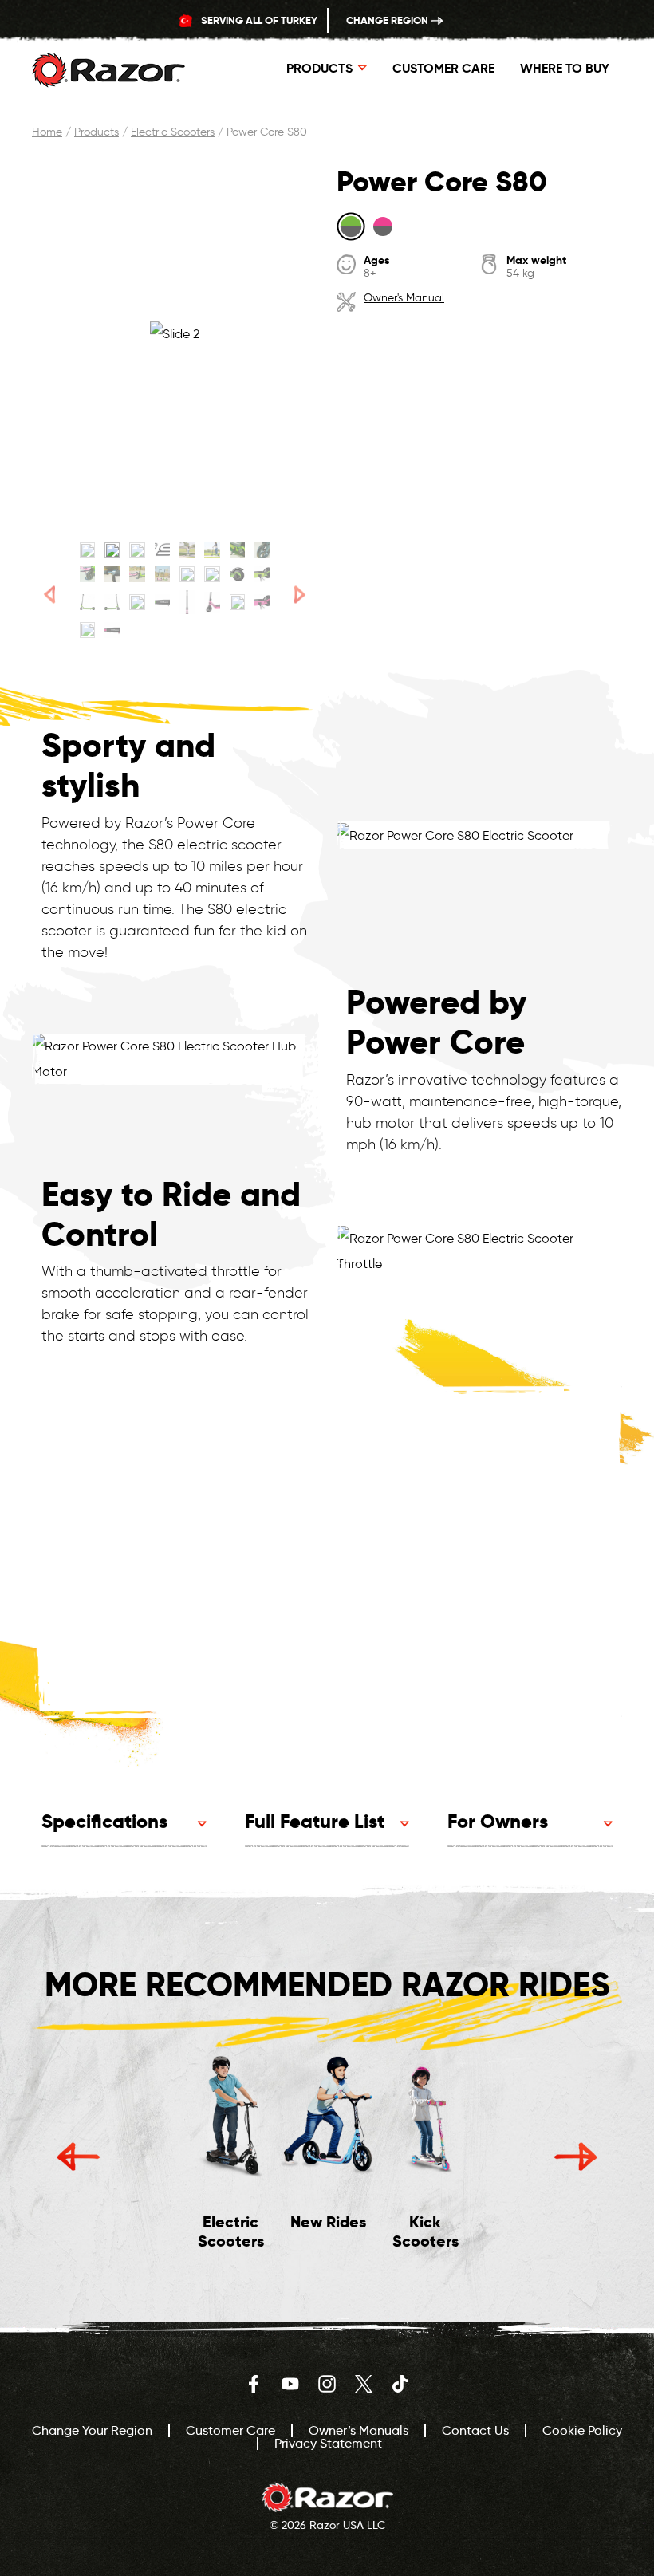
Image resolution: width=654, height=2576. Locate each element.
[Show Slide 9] (87, 574)
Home (47, 132)
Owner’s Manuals (359, 2430)
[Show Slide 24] (262, 602)
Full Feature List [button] (315, 1821)
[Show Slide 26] (112, 630)
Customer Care (443, 68)
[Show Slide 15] (237, 574)
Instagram (327, 2384)
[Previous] (50, 595)
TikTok (400, 2384)
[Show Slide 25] (87, 630)
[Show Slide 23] (237, 602)
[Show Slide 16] (262, 574)
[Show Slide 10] (112, 574)
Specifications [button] (104, 1821)
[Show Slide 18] (112, 602)
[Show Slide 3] (137, 550)
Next (575, 2157)
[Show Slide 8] (262, 550)
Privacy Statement (328, 2443)
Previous (79, 2157)
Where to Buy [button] (565, 68)
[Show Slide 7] (237, 550)
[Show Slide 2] (112, 550)
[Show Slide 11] (137, 574)
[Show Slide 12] (162, 574)
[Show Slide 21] (187, 602)
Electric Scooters (173, 132)
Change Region (388, 20)
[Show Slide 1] (87, 550)
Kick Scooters (425, 2231)
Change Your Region (92, 2430)
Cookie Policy (582, 2430)
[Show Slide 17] (87, 602)
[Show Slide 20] (162, 602)
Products (97, 132)
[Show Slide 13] (187, 574)
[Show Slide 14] (212, 574)
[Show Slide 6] (212, 550)
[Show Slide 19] (137, 602)
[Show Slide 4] (162, 550)
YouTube (290, 2384)
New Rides (328, 2222)
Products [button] (319, 68)
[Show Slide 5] (187, 550)
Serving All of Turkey (258, 20)
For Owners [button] (498, 1821)
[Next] (299, 595)
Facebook (254, 2384)
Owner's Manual (404, 298)
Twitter (364, 2384)
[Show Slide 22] (212, 602)
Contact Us (475, 2430)
